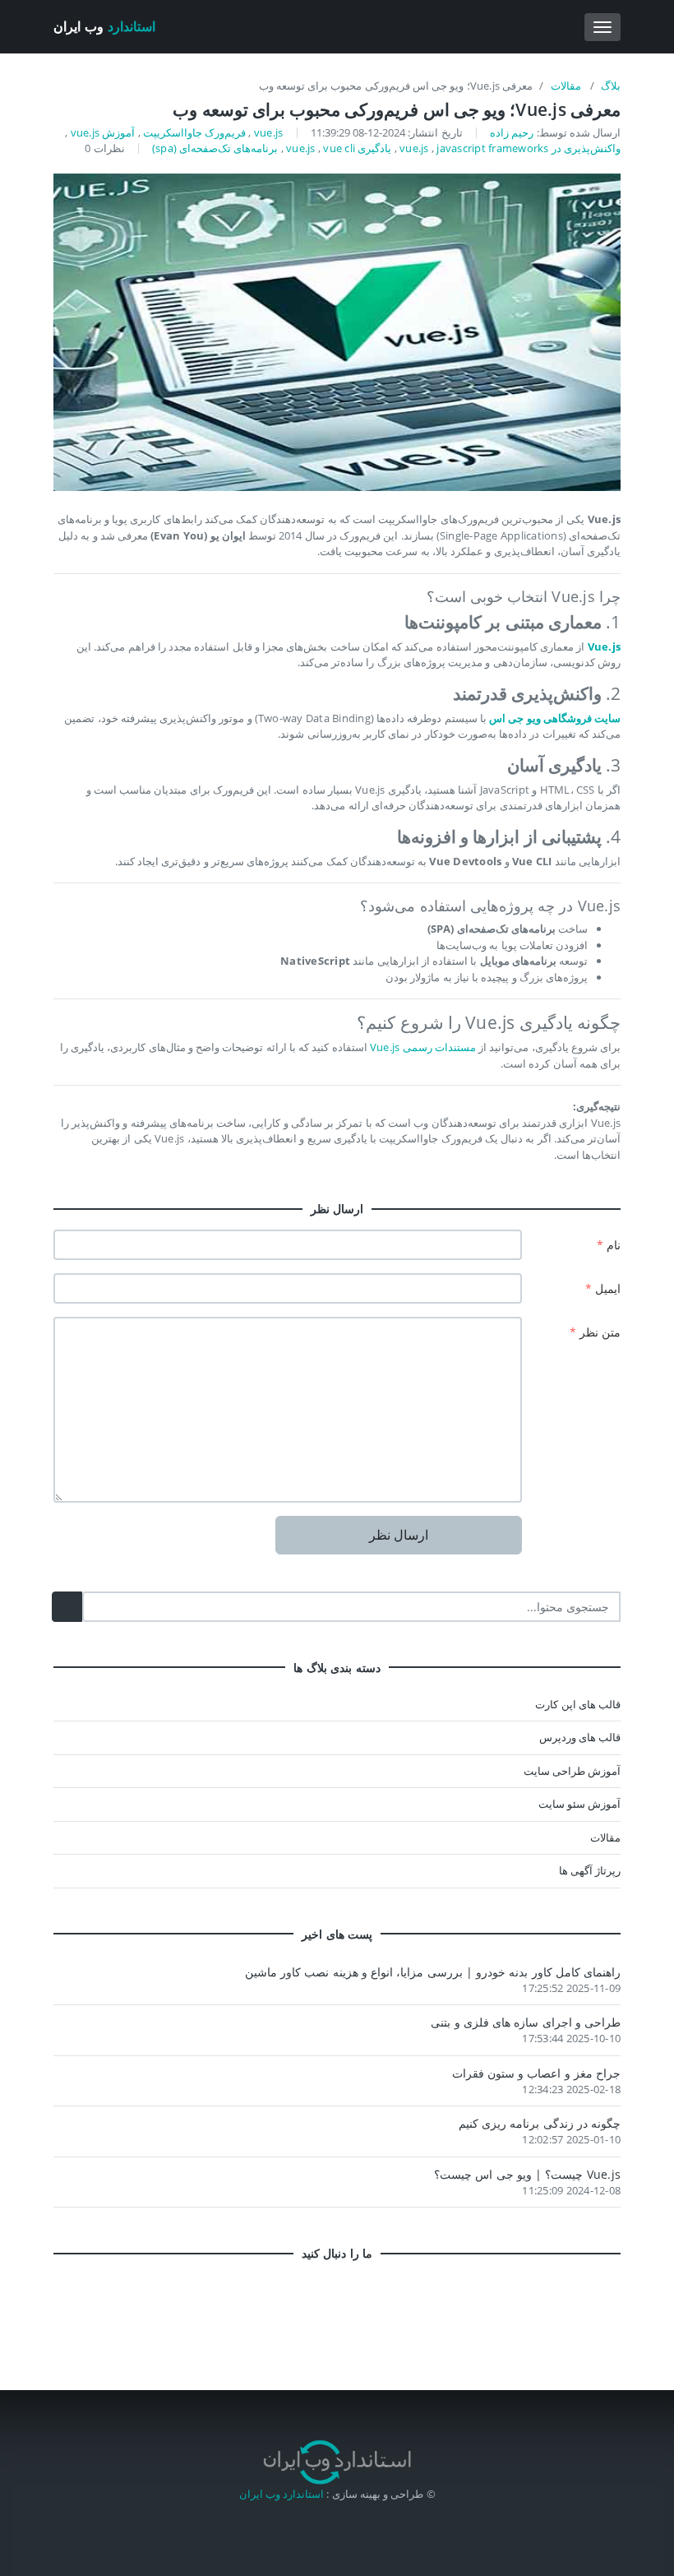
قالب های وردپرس (580, 1737)
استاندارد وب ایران (282, 2494)
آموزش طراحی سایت (572, 1771)
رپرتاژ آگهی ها (590, 1870)
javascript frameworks (492, 148)
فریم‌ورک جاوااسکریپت (194, 132)
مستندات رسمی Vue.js (423, 1047)
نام (609, 1245)
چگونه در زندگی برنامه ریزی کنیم (540, 2123)
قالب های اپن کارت (578, 1704)
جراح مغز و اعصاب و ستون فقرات (537, 2073)
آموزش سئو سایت (579, 1804)
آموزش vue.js (103, 132)
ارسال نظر (399, 1535)
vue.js (269, 132)
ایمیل (603, 1288)
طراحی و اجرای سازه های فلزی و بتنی (526, 2022)
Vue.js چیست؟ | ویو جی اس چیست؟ (527, 2174)
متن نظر (596, 1332)
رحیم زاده (512, 132)
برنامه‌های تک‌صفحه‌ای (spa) (215, 148)
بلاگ (611, 86)
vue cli (339, 148)
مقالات (567, 86)
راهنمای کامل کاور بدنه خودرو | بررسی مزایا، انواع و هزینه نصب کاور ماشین (433, 1972)
